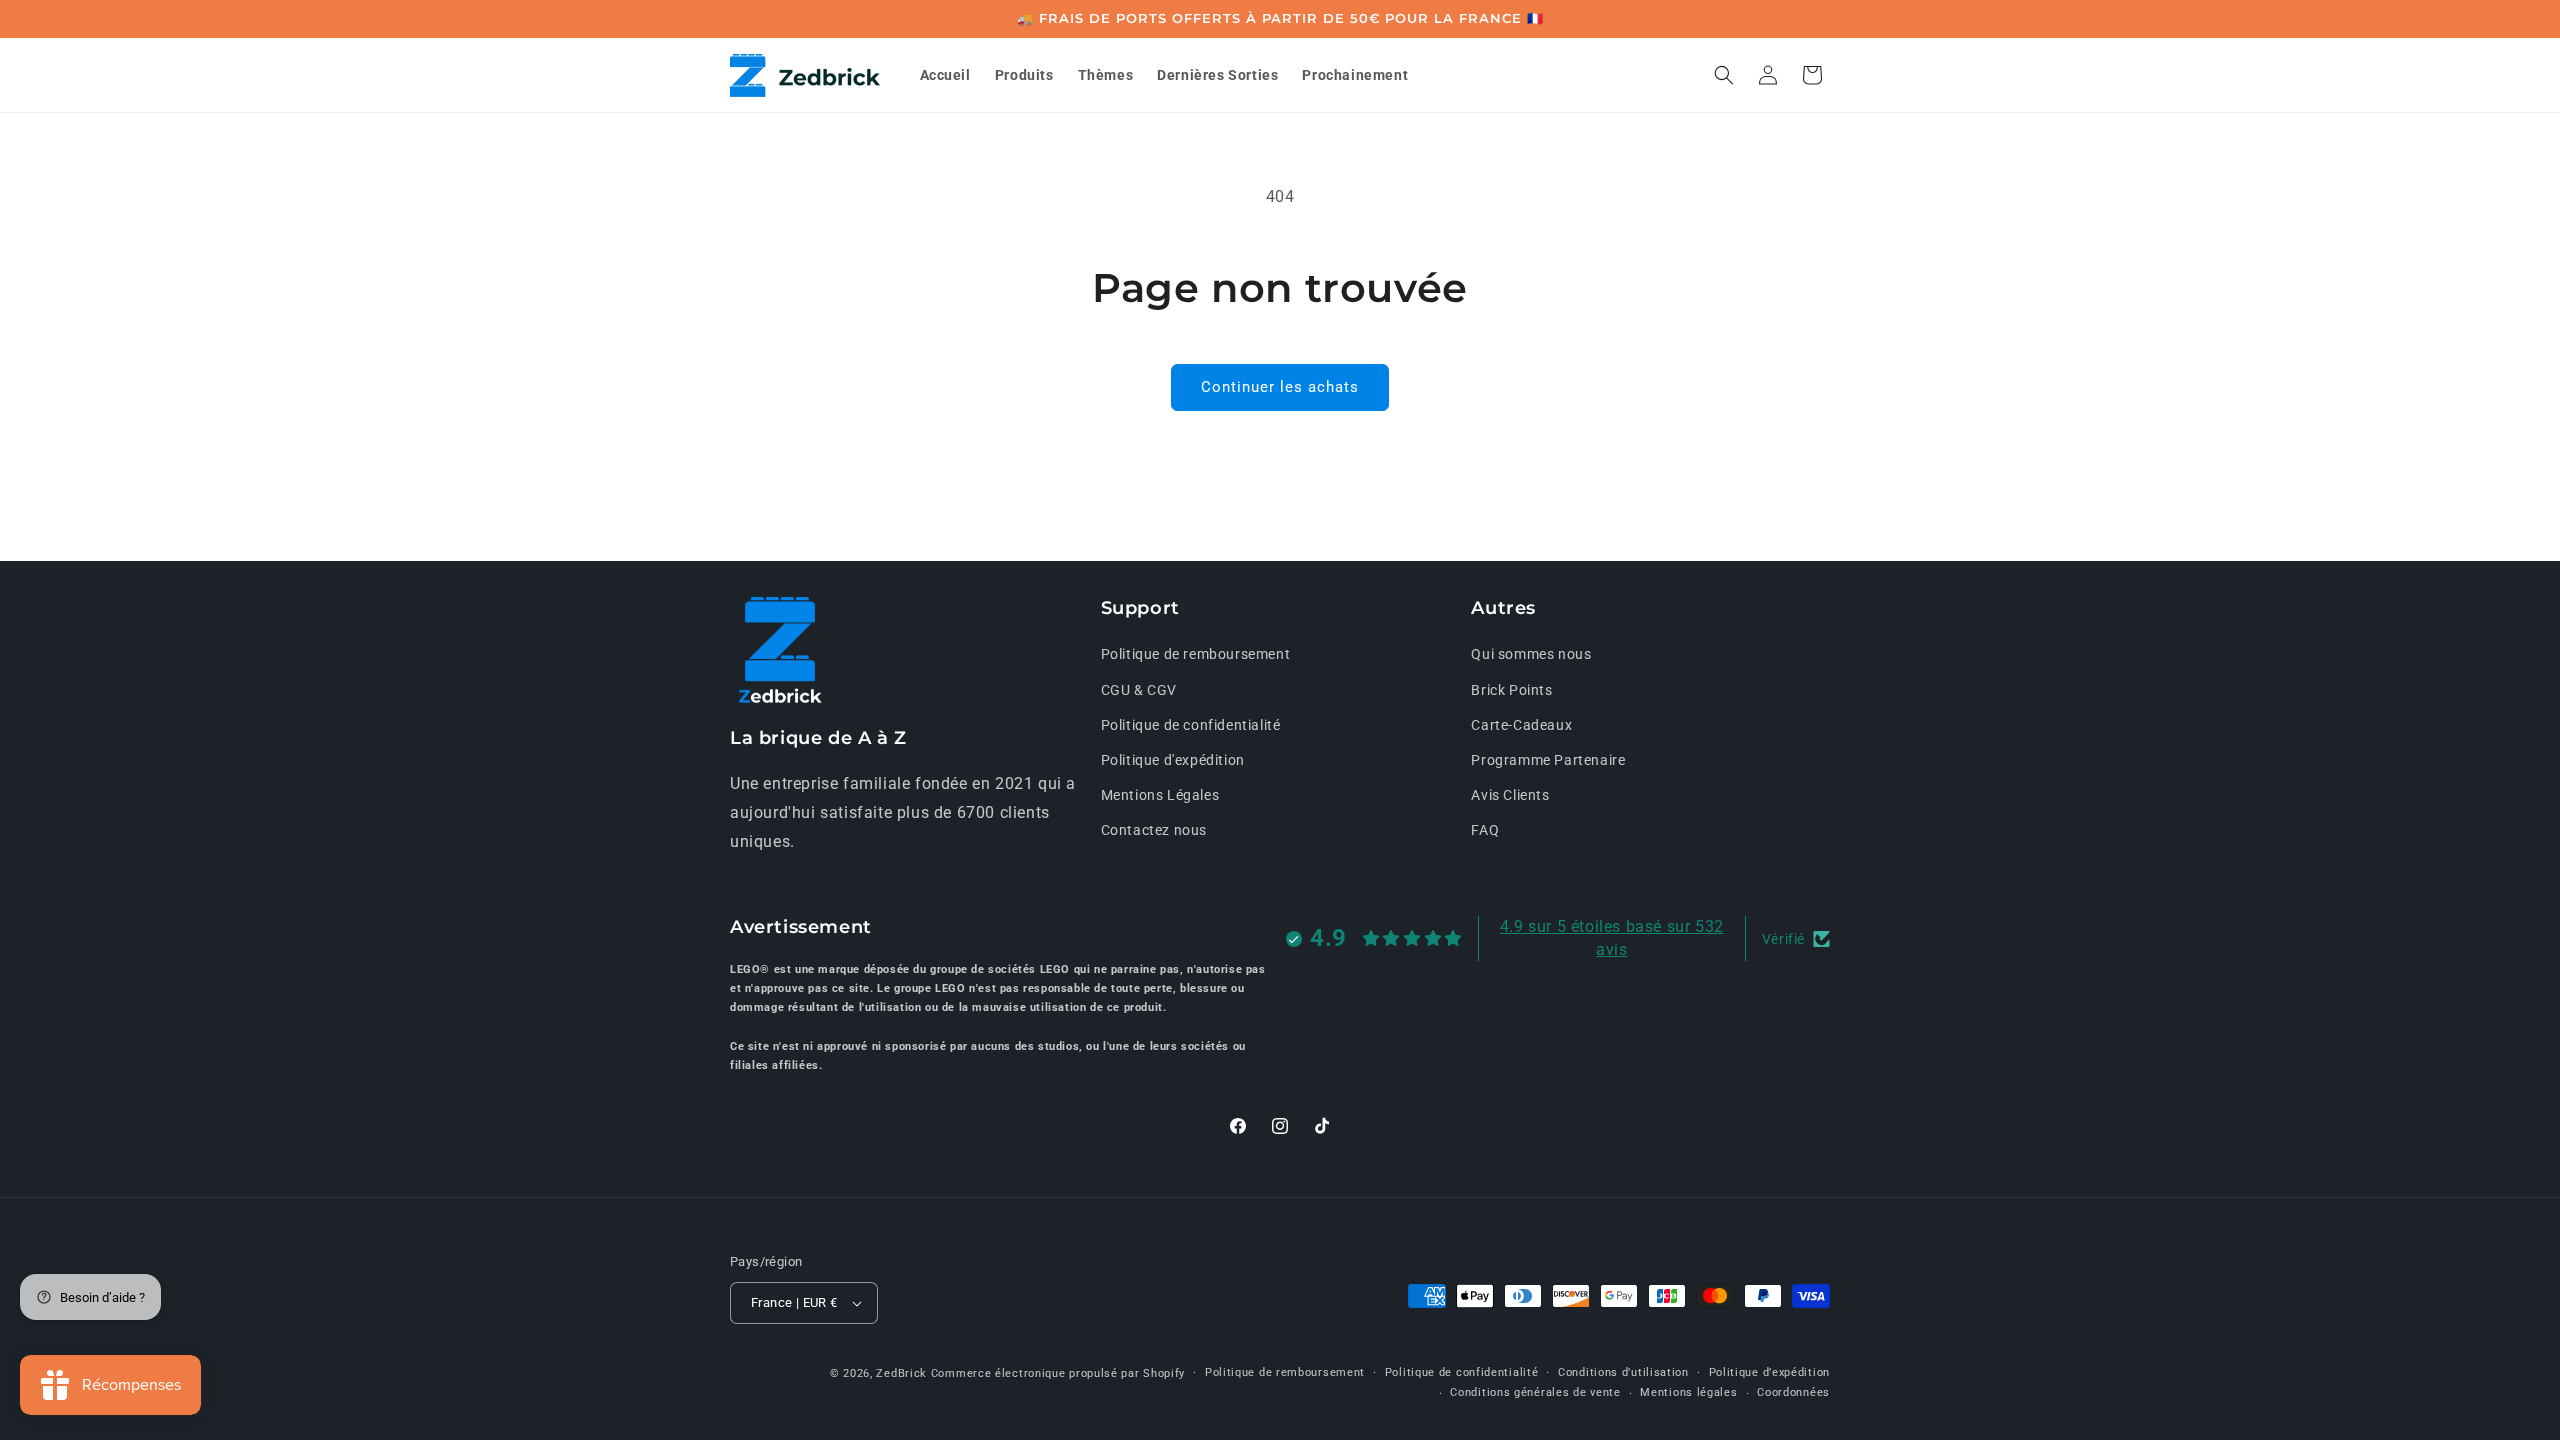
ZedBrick (901, 1373)
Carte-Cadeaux (1521, 725)
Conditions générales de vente (1535, 1392)
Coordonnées (1793, 1392)
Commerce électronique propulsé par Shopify (1058, 1373)
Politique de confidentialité (1191, 725)
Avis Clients (1510, 795)
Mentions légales (1688, 1392)
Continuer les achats (1280, 387)
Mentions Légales (1160, 795)
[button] (1724, 75)
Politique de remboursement (1196, 654)
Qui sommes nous (1531, 654)
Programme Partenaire (1548, 760)
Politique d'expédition (1173, 760)
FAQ (1485, 830)
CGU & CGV (1139, 690)
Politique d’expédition (1769, 1372)
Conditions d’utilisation (1623, 1372)
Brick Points (1511, 690)
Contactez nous (1154, 830)
